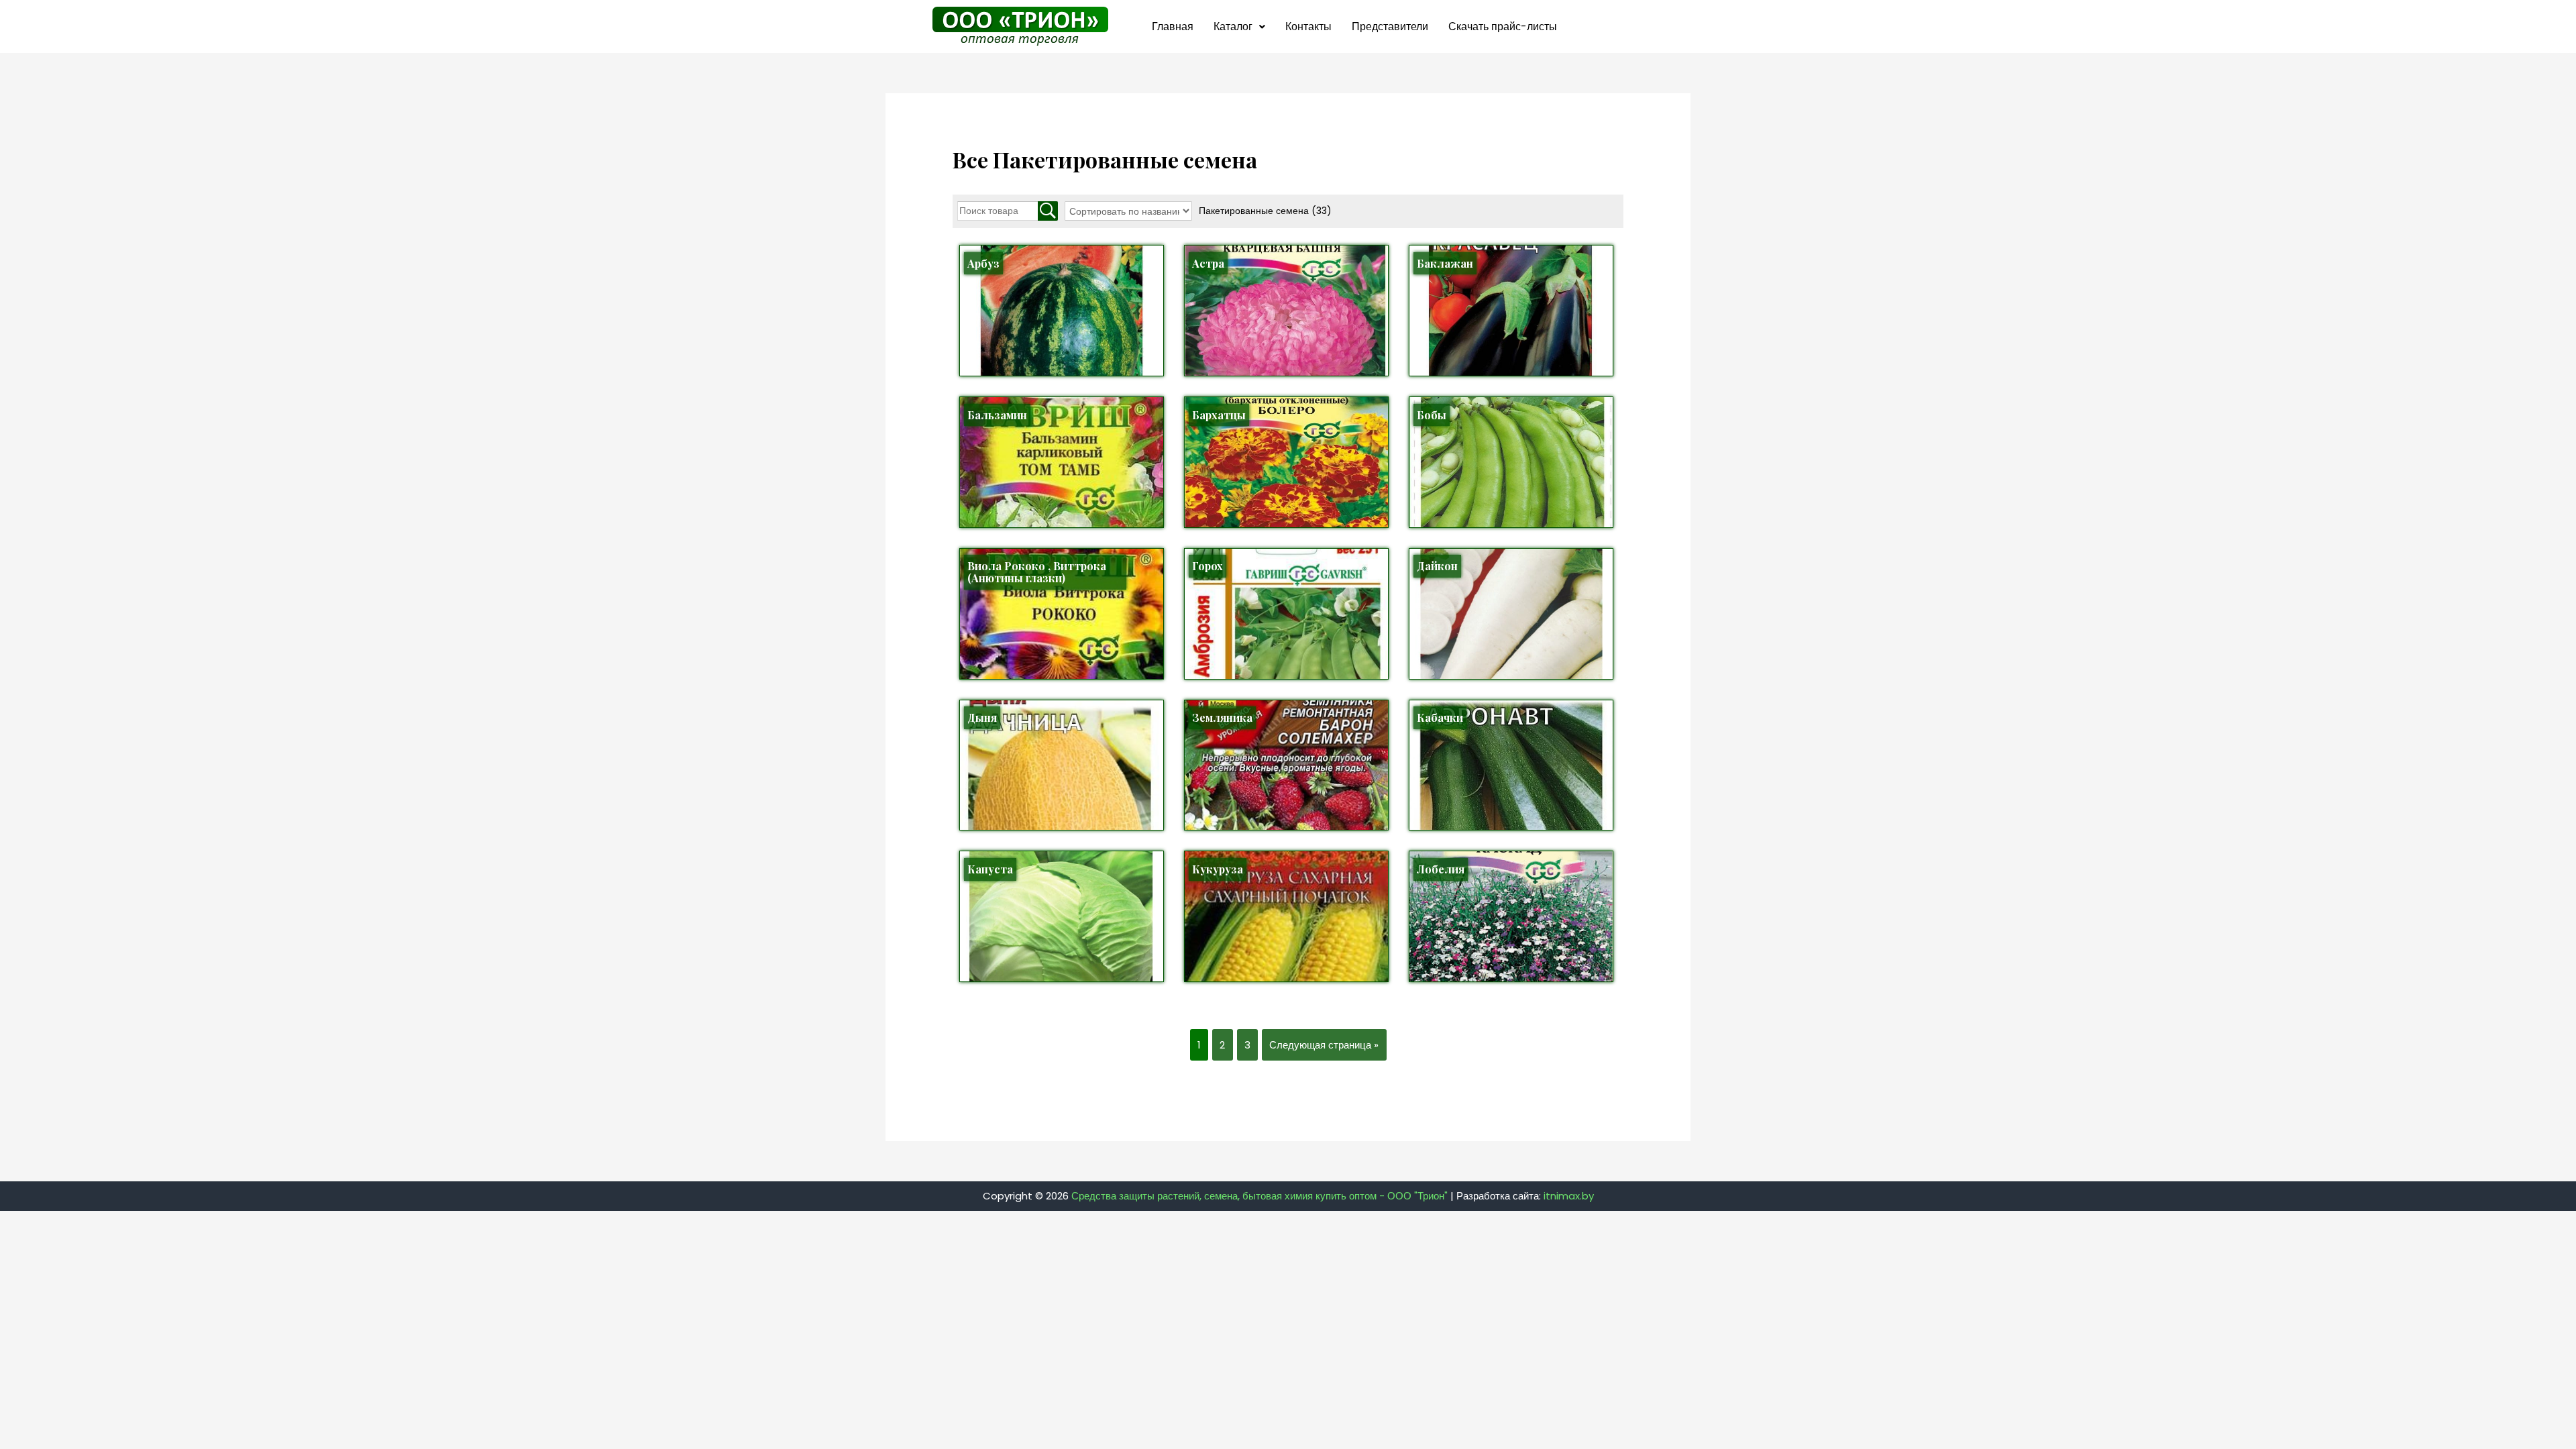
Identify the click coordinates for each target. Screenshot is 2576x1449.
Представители (1390, 26)
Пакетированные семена (1265, 211)
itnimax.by (1569, 1196)
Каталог (1233, 26)
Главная (1173, 26)
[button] (1239, 27)
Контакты (1308, 26)
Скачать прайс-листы (1503, 26)
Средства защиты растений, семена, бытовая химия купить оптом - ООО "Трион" (1259, 1196)
